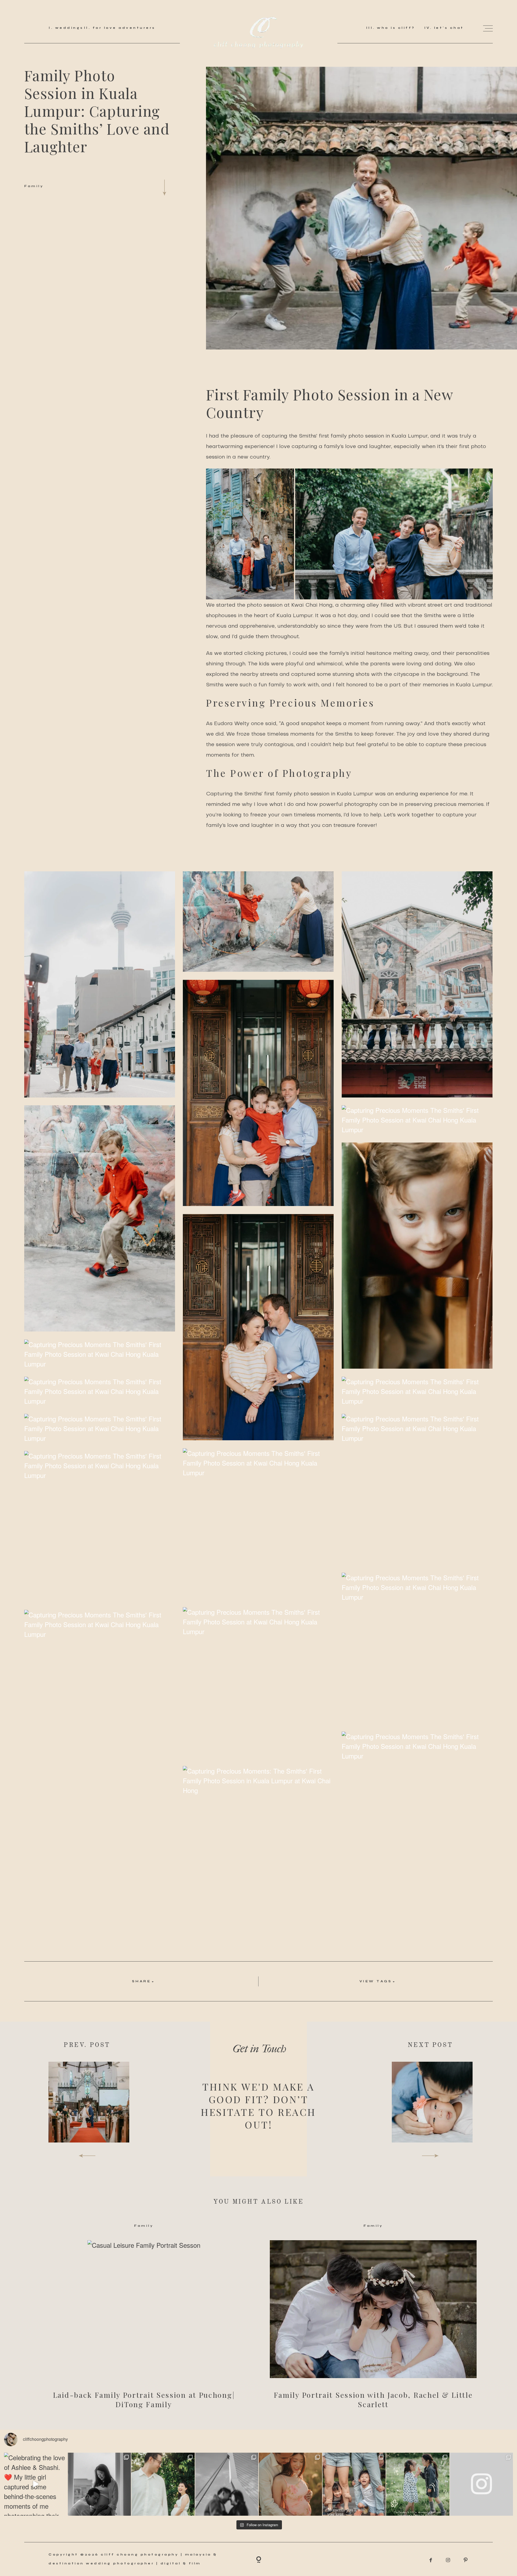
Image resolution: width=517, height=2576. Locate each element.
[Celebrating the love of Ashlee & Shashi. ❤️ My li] (36, 2484)
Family (34, 186)
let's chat (448, 28)
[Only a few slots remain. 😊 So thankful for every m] (482, 2484)
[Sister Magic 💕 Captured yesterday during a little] (418, 2484)
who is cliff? (395, 28)
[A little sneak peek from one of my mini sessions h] (290, 2484)
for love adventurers (123, 28)
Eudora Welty (232, 724)
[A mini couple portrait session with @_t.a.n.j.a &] (227, 2484)
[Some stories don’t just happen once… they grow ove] (354, 2484)
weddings (68, 28)
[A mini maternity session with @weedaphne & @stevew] (163, 2484)
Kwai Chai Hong (312, 605)
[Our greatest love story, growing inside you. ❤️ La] (99, 2484)
